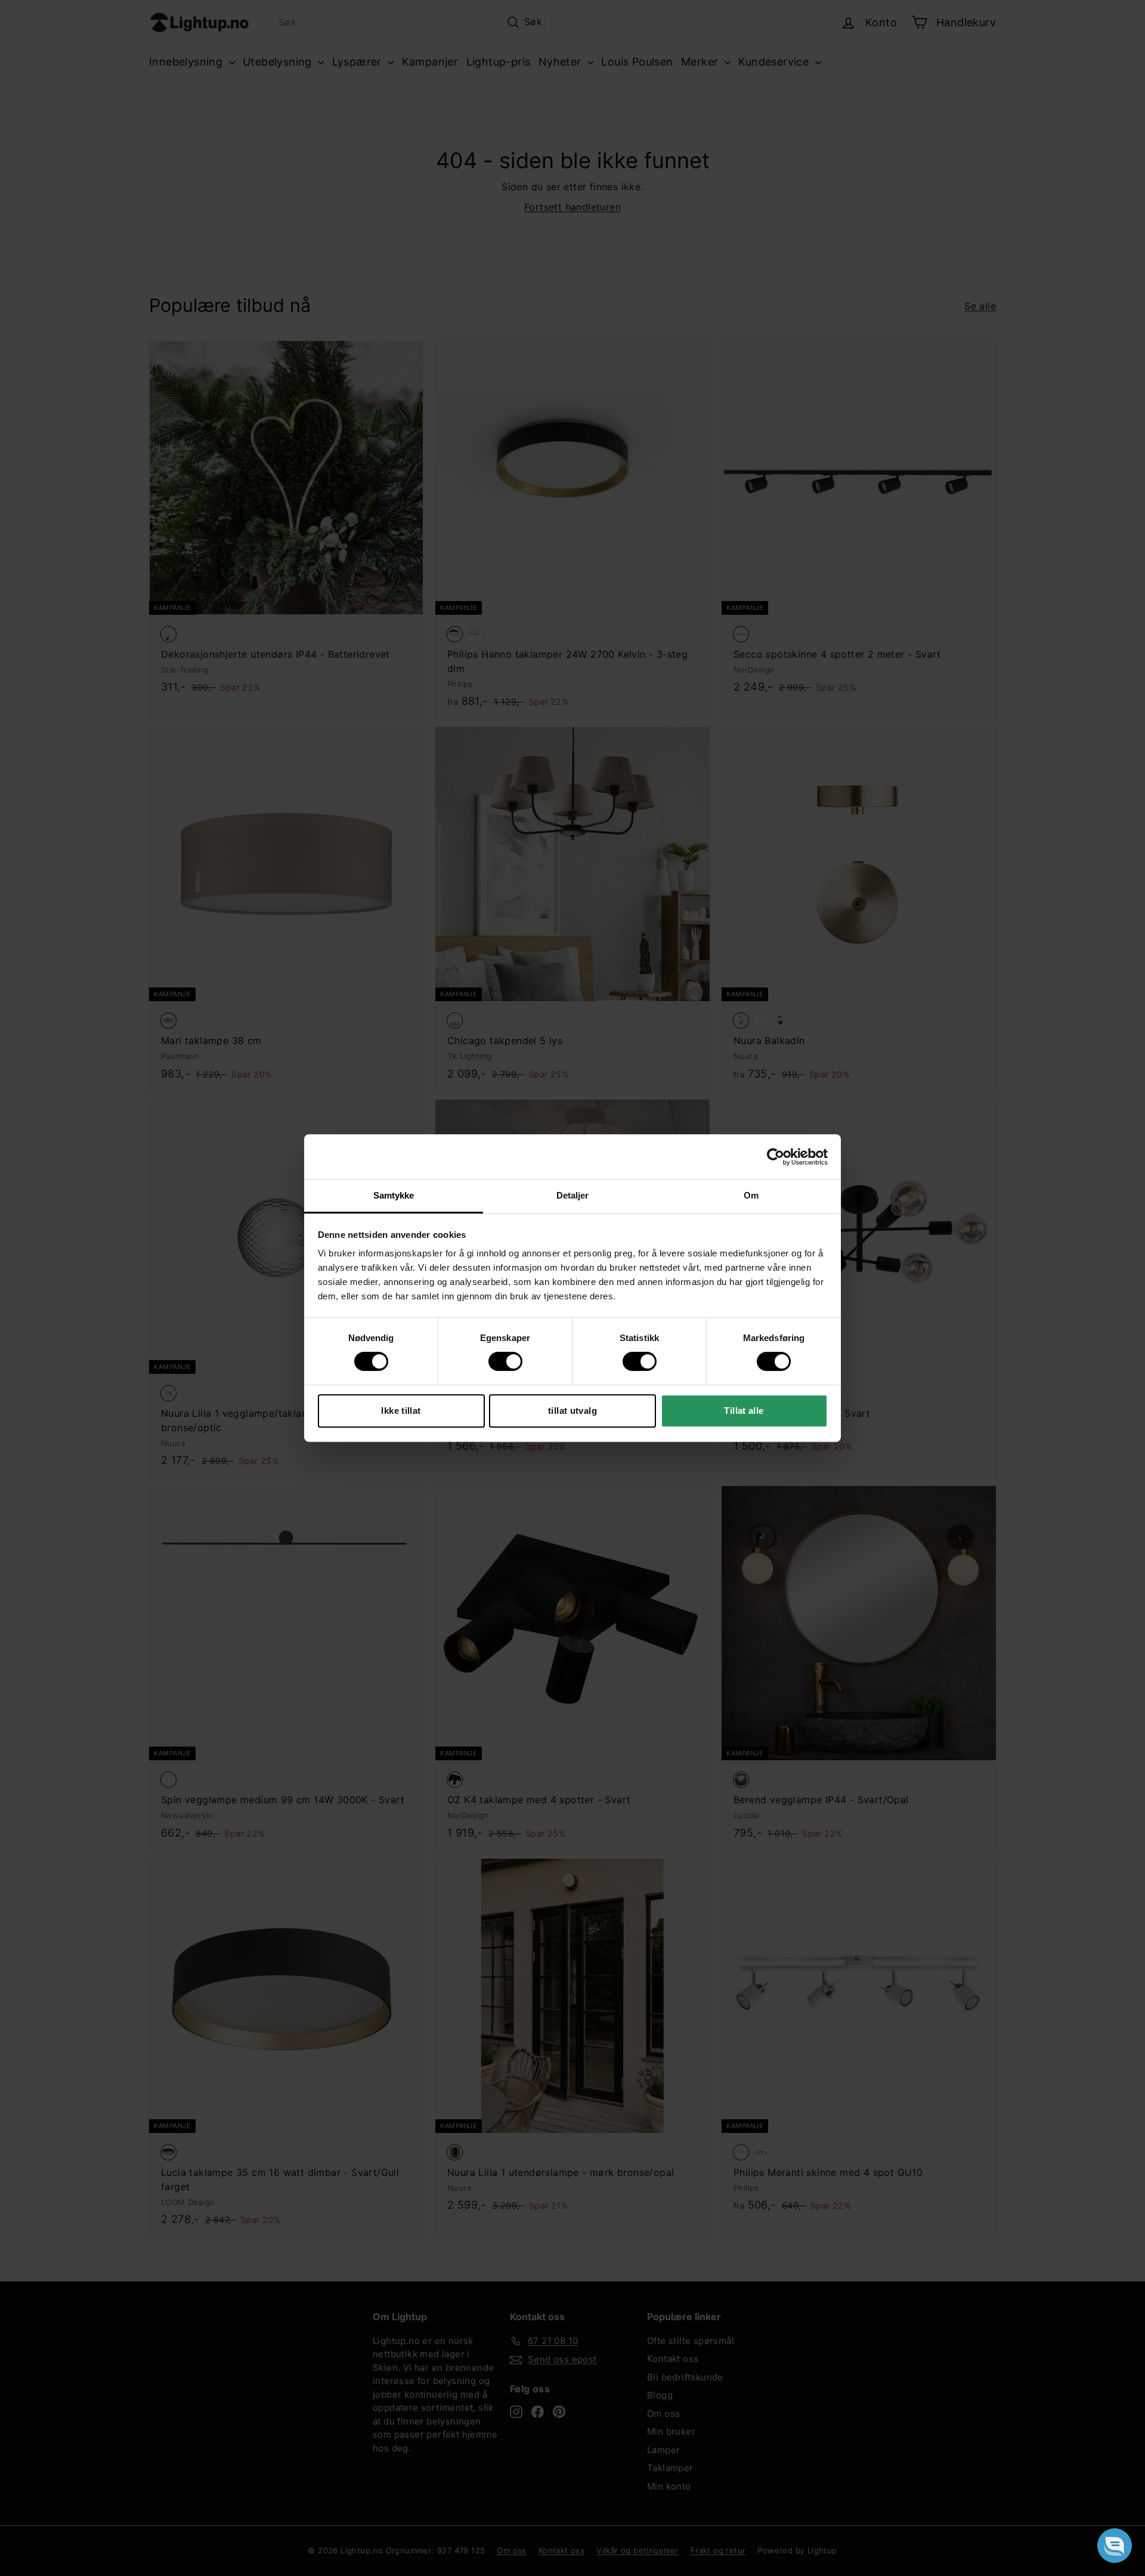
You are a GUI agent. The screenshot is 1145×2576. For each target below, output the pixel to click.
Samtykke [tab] (394, 1195)
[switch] (505, 1361)
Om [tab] (751, 1195)
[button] (1115, 2546)
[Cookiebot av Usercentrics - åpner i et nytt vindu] (776, 1157)
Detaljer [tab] (573, 1195)
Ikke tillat (401, 1411)
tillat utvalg (572, 1411)
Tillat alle (744, 1411)
